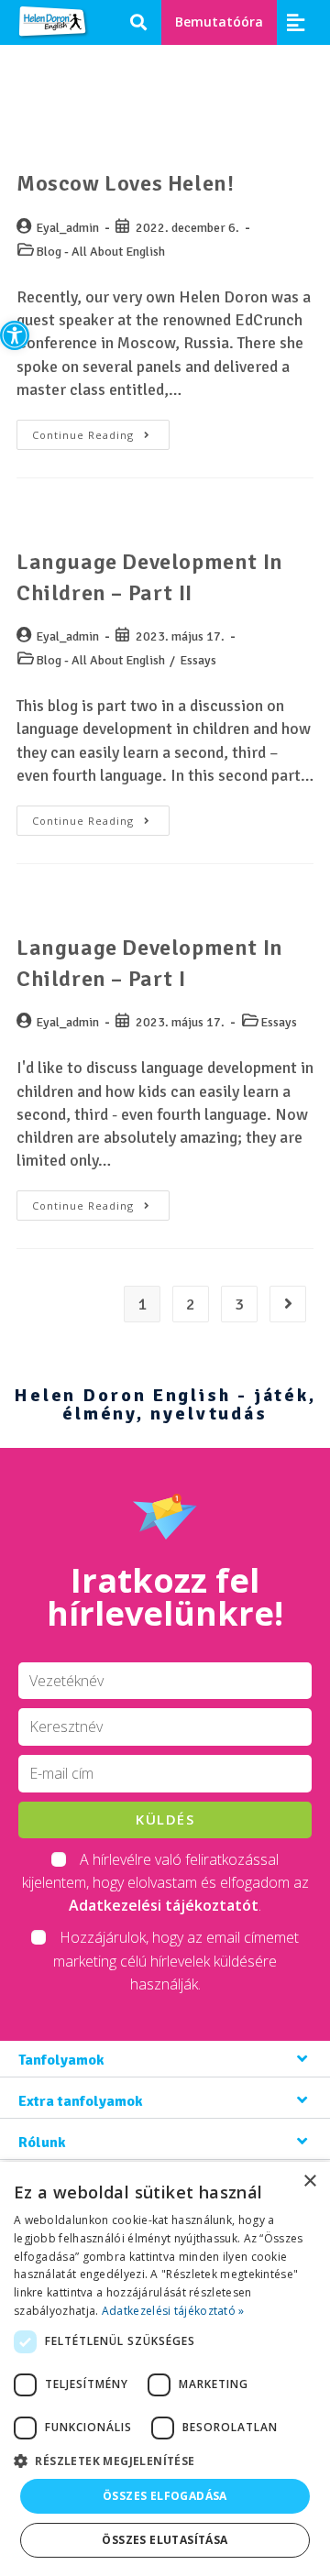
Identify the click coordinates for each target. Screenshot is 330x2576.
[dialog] (165, 2369)
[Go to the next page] (288, 1304)
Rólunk (42, 2143)
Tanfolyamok (61, 2060)
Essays (198, 660)
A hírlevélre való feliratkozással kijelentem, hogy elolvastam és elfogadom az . (165, 1882)
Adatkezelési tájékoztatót (164, 1905)
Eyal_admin (67, 228)
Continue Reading (101, 431)
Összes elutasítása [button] (165, 2540)
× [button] (309, 2181)
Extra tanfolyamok (81, 2101)
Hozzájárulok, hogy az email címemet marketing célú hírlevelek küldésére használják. (176, 1960)
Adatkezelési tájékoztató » (173, 2311)
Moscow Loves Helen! (125, 183)
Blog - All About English (100, 252)
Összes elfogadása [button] (165, 2496)
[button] (15, 335)
